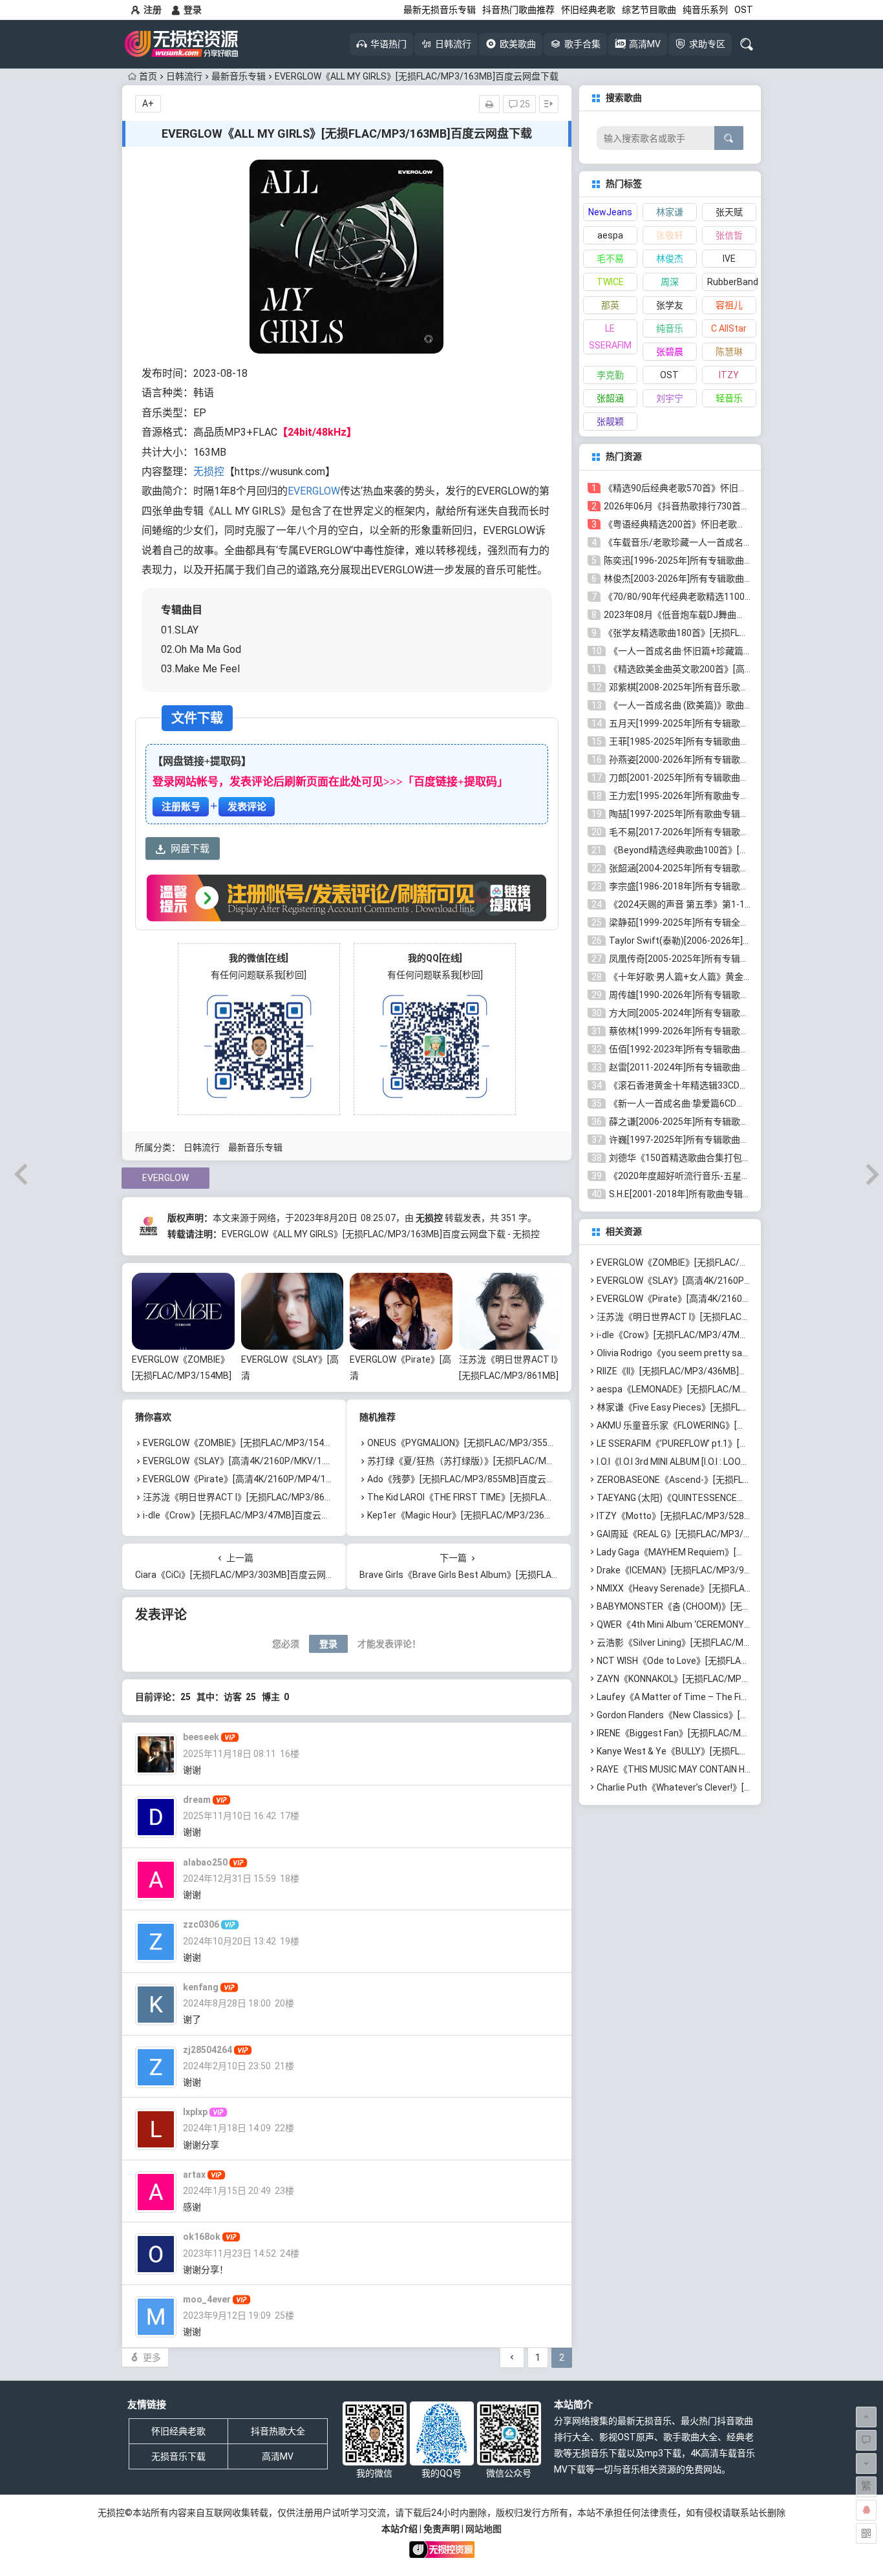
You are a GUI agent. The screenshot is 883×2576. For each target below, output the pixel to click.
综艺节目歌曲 (649, 10)
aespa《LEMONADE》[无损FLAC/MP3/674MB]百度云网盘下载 (723, 1389)
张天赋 (729, 212)
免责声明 (441, 2529)
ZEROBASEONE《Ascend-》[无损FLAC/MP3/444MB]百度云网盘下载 (736, 1480)
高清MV (278, 2456)
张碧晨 (670, 352)
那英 (610, 305)
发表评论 (247, 807)
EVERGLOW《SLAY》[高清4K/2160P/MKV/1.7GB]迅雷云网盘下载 (275, 1461)
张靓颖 (610, 421)
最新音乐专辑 (239, 76)
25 (524, 104)
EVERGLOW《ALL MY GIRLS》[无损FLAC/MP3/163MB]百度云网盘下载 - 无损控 (381, 1234)
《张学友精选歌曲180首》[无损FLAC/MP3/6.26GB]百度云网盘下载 (738, 633)
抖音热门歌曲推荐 (518, 10)
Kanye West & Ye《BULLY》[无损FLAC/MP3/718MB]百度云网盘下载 (735, 1751)
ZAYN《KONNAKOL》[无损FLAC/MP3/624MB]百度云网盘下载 (721, 1679)
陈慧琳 (729, 352)
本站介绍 (399, 2529)
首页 (148, 76)
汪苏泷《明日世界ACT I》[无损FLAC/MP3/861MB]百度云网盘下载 (509, 1376)
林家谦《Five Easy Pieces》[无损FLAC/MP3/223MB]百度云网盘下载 (735, 1407)
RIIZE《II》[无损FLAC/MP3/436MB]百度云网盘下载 (699, 1371)
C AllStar (729, 328)
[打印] (489, 104)
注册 (153, 10)
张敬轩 (670, 235)
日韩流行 (184, 76)
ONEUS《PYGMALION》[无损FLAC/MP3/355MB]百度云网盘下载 (497, 1443)
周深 (670, 282)
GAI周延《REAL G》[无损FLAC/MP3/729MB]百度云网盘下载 (718, 1534)
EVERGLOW (314, 491)
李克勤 (610, 375)
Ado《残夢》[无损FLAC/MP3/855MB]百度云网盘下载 (475, 1479)
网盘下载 (190, 849)
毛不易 (610, 259)
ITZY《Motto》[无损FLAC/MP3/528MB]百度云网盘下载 (710, 1516)
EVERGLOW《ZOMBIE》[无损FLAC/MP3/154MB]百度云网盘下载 (182, 1376)
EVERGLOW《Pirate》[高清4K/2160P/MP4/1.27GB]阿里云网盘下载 (279, 1479)
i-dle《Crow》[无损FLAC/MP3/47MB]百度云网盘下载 (250, 1515)
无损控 (209, 472)
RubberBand (732, 282)
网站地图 (484, 2529)
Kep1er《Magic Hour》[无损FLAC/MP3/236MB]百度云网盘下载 (495, 1515)
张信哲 (729, 235)
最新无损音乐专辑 (440, 10)
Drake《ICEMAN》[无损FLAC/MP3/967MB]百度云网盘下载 (715, 1570)
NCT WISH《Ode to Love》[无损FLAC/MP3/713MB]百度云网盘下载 (732, 1661)
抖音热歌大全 (278, 2431)
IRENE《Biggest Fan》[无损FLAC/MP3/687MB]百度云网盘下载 (724, 1733)
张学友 (670, 305)
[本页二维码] (866, 2533)
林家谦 (670, 212)
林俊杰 (670, 259)
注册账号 (181, 807)
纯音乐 (670, 328)
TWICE (610, 282)
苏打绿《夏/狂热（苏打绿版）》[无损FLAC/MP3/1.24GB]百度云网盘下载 (512, 1461)
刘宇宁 (670, 398)
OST (744, 10)
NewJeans (610, 212)
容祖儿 (729, 305)
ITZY (729, 375)
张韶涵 (610, 398)
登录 (193, 10)
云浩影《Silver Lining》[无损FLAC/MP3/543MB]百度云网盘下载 (725, 1643)
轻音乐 (729, 398)
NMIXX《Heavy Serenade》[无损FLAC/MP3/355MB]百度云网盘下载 (734, 1588)
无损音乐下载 (178, 2456)
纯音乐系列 (705, 10)
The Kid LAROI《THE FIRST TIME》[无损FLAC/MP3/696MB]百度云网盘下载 (520, 1497)
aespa (610, 235)
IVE (729, 259)
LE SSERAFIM (610, 337)
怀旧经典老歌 (588, 10)
